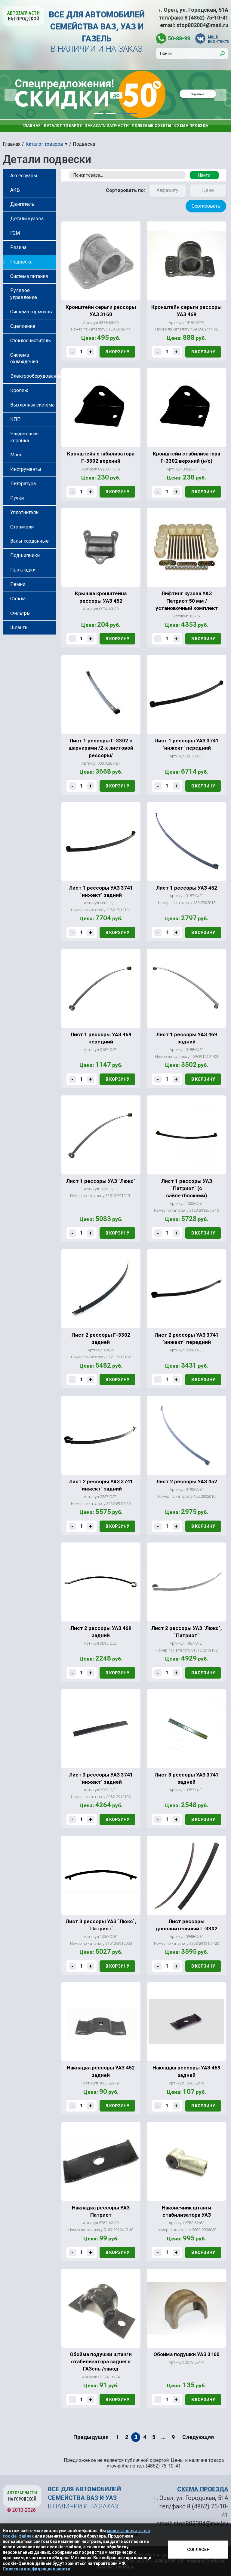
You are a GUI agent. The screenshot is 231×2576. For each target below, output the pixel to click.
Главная (32, 126)
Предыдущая (91, 2437)
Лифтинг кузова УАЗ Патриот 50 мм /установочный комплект (187, 601)
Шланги (19, 627)
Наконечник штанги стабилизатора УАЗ (186, 2211)
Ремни (18, 584)
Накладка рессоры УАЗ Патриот (101, 2211)
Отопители (22, 527)
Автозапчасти (23, 16)
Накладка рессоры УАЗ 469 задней (186, 2071)
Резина (18, 247)
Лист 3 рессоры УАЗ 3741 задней (187, 1778)
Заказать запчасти (107, 126)
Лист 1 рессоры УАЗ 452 (187, 888)
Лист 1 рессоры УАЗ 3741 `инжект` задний (101, 891)
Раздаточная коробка (24, 437)
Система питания (29, 276)
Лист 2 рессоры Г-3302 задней (101, 1338)
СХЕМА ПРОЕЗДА (203, 2489)
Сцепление (23, 326)
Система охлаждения (24, 358)
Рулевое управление (24, 294)
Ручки (17, 498)
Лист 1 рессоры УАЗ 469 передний (101, 1038)
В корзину (117, 352)
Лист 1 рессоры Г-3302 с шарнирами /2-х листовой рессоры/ (101, 748)
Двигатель (22, 204)
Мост (16, 455)
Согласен (198, 2550)
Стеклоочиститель (31, 341)
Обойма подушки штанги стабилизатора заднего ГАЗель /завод (101, 2362)
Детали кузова (27, 219)
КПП (15, 419)
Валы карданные (29, 541)
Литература (23, 484)
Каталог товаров (63, 126)
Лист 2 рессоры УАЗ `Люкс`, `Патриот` (186, 1632)
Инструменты (26, 469)
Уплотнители (24, 512)
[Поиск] (222, 53)
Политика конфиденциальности (36, 2569)
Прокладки (23, 570)
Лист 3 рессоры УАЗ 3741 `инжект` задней (101, 1778)
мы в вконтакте (218, 39)
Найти (204, 175)
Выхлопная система (32, 405)
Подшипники (25, 555)
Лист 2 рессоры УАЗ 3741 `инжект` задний (101, 1485)
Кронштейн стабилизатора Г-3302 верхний (101, 457)
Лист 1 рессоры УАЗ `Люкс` (101, 1181)
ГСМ (15, 233)
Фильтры (20, 613)
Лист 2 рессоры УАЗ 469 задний (101, 1632)
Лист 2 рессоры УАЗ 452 (187, 1481)
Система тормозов (31, 312)
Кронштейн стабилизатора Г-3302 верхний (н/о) (186, 457)
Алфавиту (167, 190)
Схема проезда (191, 126)
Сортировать (206, 206)
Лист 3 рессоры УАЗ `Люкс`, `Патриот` (101, 1925)
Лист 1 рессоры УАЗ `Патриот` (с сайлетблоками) (187, 1188)
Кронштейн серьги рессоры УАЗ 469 (186, 311)
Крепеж (19, 390)
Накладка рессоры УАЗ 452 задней (101, 2071)
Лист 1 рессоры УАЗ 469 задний (187, 1038)
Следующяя (198, 2437)
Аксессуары (24, 176)
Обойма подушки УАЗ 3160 (186, 2354)
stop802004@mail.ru (202, 25)
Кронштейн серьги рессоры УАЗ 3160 (101, 311)
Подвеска (21, 262)
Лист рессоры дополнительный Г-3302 (186, 1925)
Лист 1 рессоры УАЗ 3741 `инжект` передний (187, 744)
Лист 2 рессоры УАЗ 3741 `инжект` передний (187, 1338)
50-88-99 (179, 38)
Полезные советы (151, 126)
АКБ (15, 190)
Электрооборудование (33, 376)
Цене (208, 190)
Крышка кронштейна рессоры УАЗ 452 (101, 597)
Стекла (18, 599)
